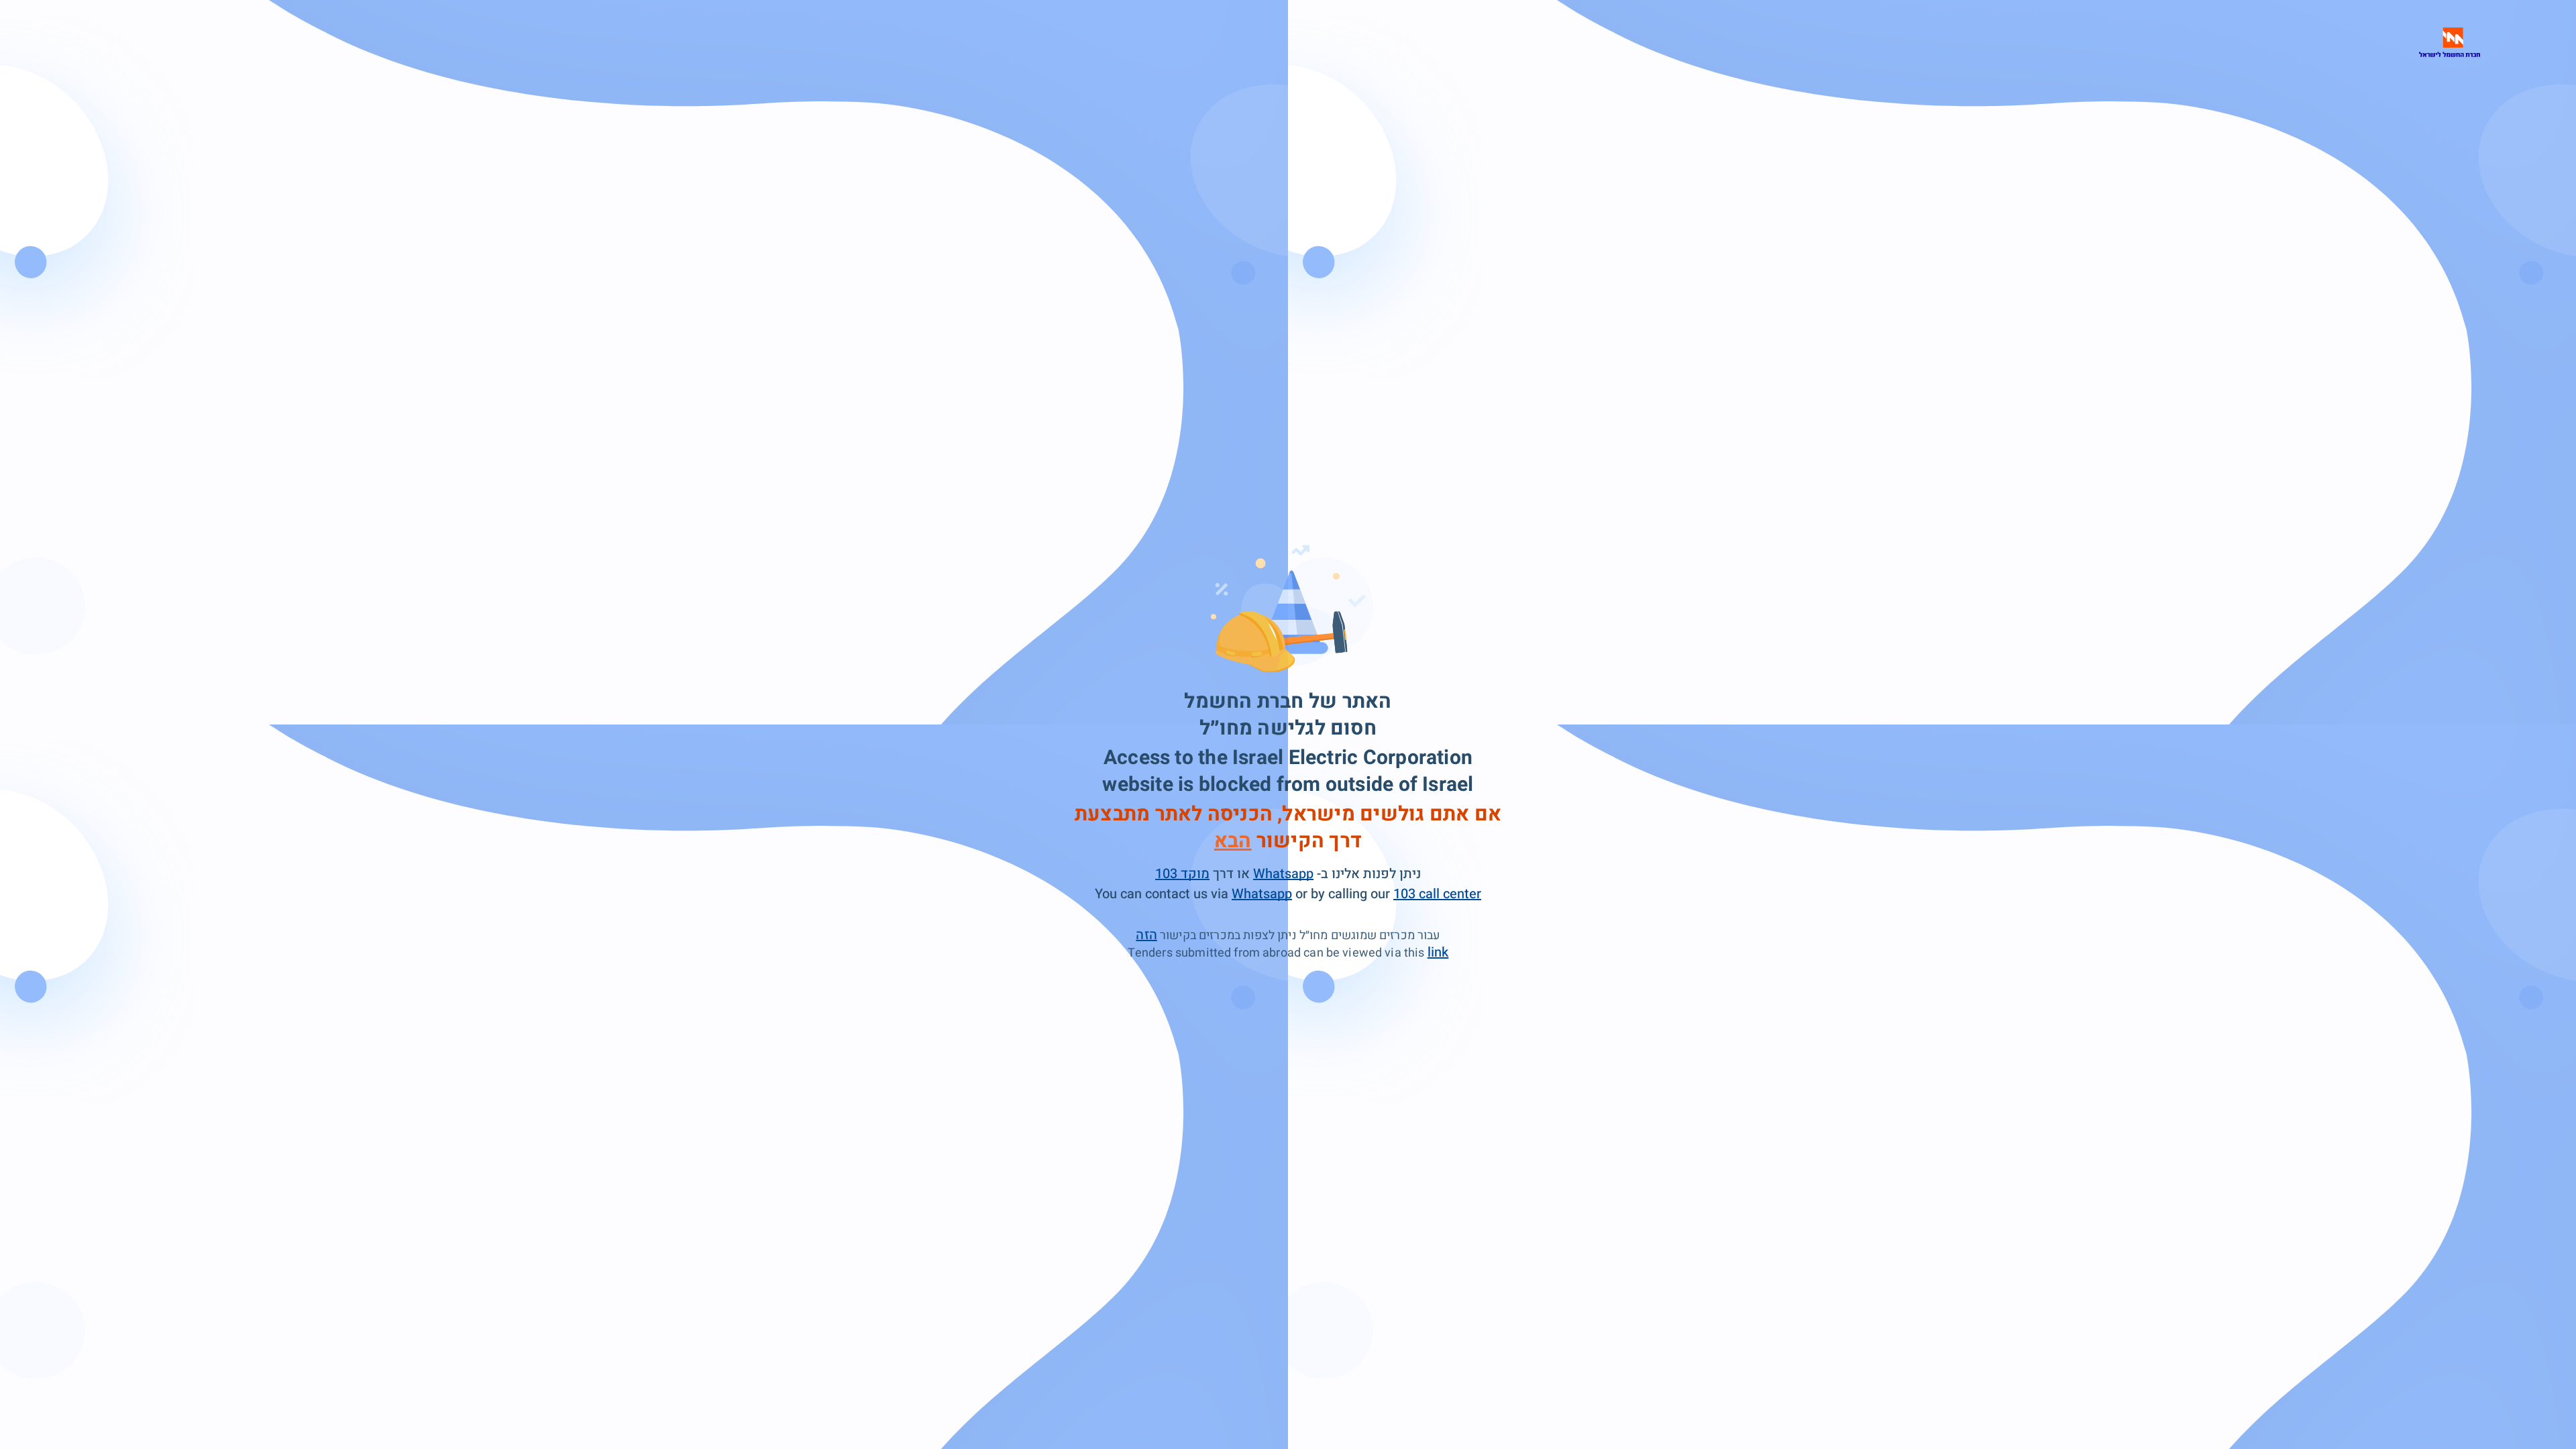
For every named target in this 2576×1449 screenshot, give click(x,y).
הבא (1233, 841)
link (1438, 952)
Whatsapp (1283, 874)
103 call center (1437, 894)
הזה (1146, 935)
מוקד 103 (1182, 874)
